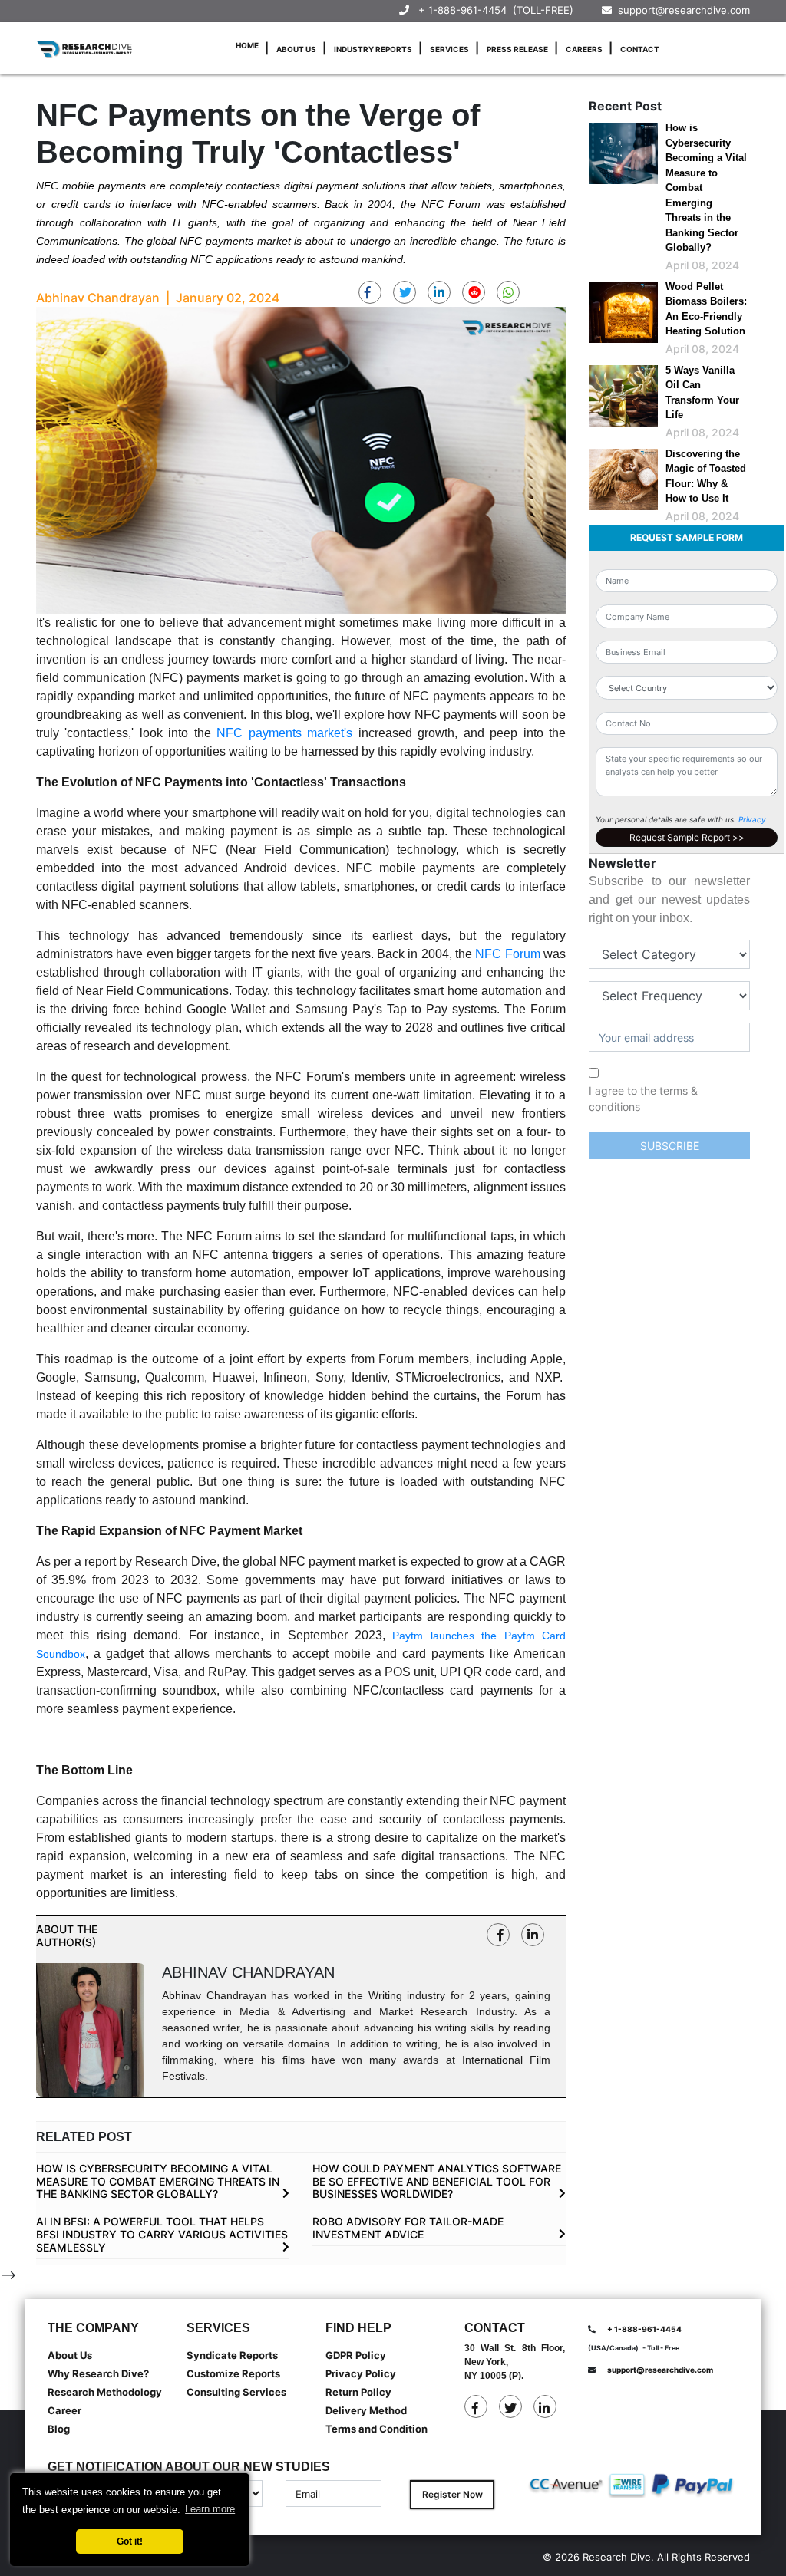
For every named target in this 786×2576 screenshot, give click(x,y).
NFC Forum (507, 954)
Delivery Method (366, 2410)
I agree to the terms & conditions (643, 1099)
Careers (584, 49)
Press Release (517, 49)
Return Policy (358, 2392)
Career (64, 2410)
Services (449, 49)
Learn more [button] (210, 2509)
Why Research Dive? (98, 2373)
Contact (640, 49)
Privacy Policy (361, 2373)
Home (247, 45)
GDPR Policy (356, 2355)
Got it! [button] (130, 2541)
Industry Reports (373, 49)
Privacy (752, 819)
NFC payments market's (284, 733)
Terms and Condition (376, 2429)
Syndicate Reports (232, 2355)
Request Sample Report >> (687, 837)
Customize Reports (233, 2373)
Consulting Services (236, 2392)
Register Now (452, 2494)
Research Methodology (105, 2392)
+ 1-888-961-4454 (462, 10)
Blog (59, 2429)
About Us (296, 49)
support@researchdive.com (681, 10)
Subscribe (670, 1146)
